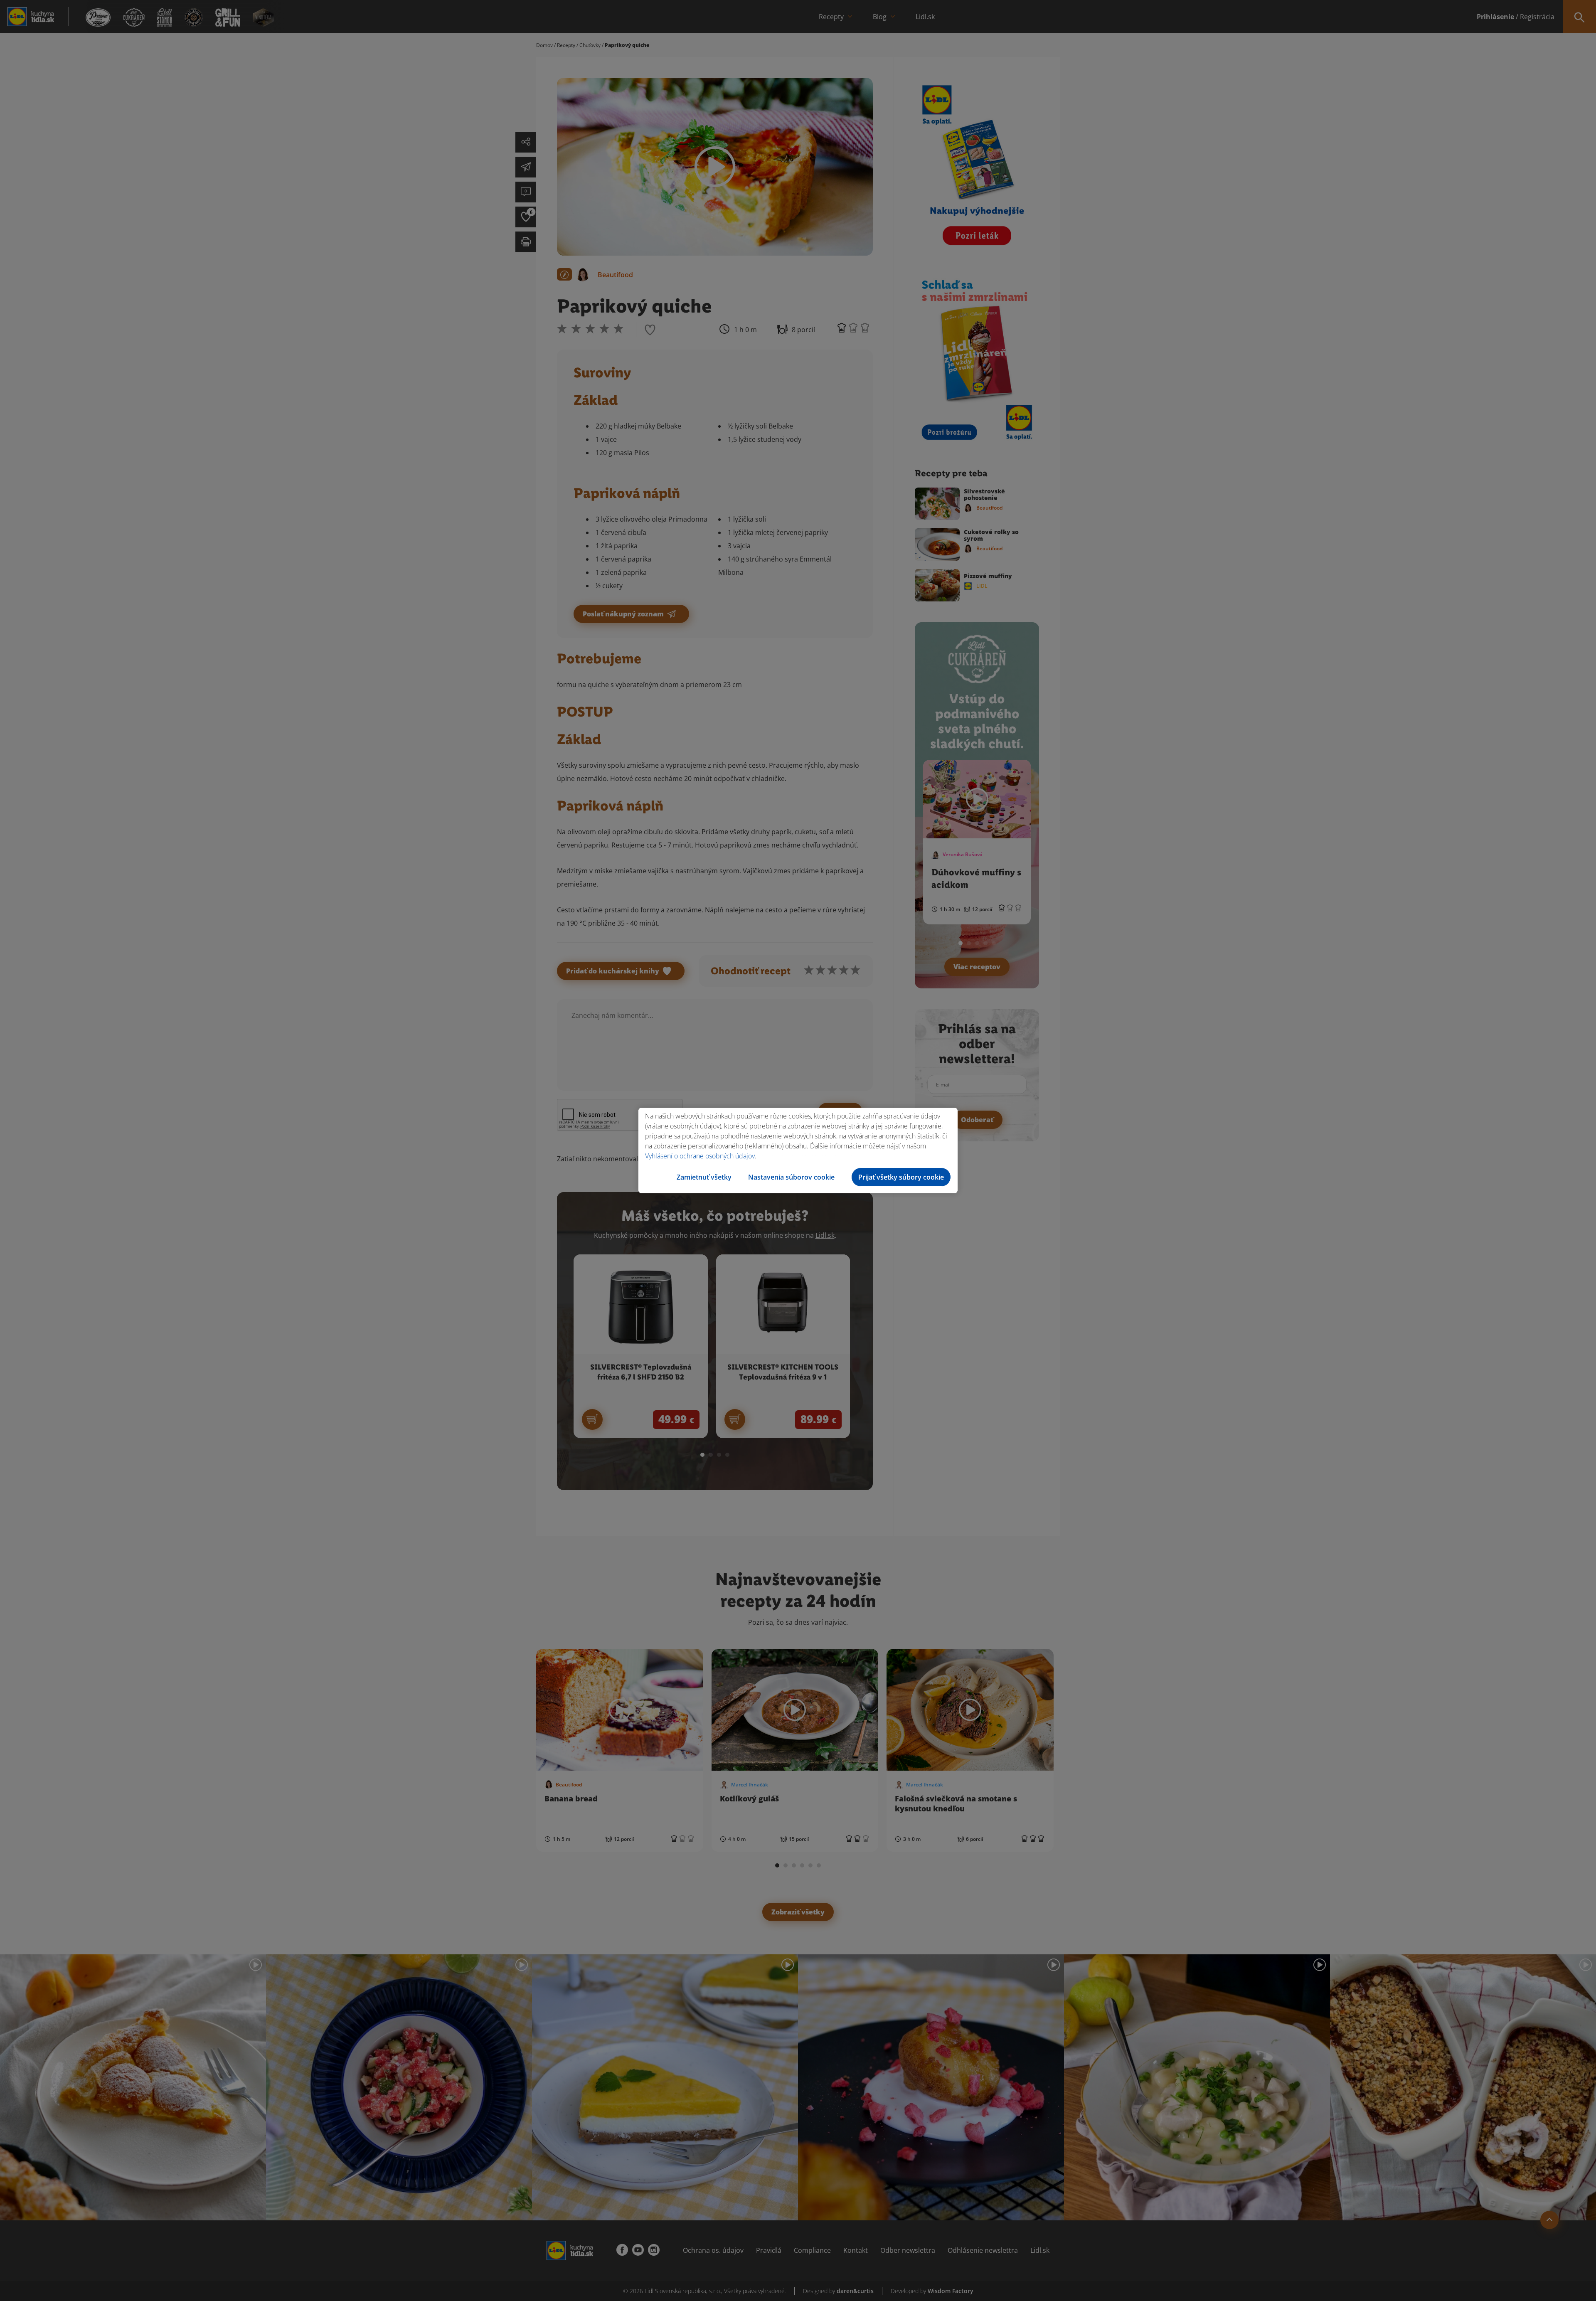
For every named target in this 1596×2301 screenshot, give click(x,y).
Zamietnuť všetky (704, 1177)
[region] (798, 1150)
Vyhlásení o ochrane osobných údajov (700, 1156)
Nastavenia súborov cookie (791, 1177)
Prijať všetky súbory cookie (901, 1177)
